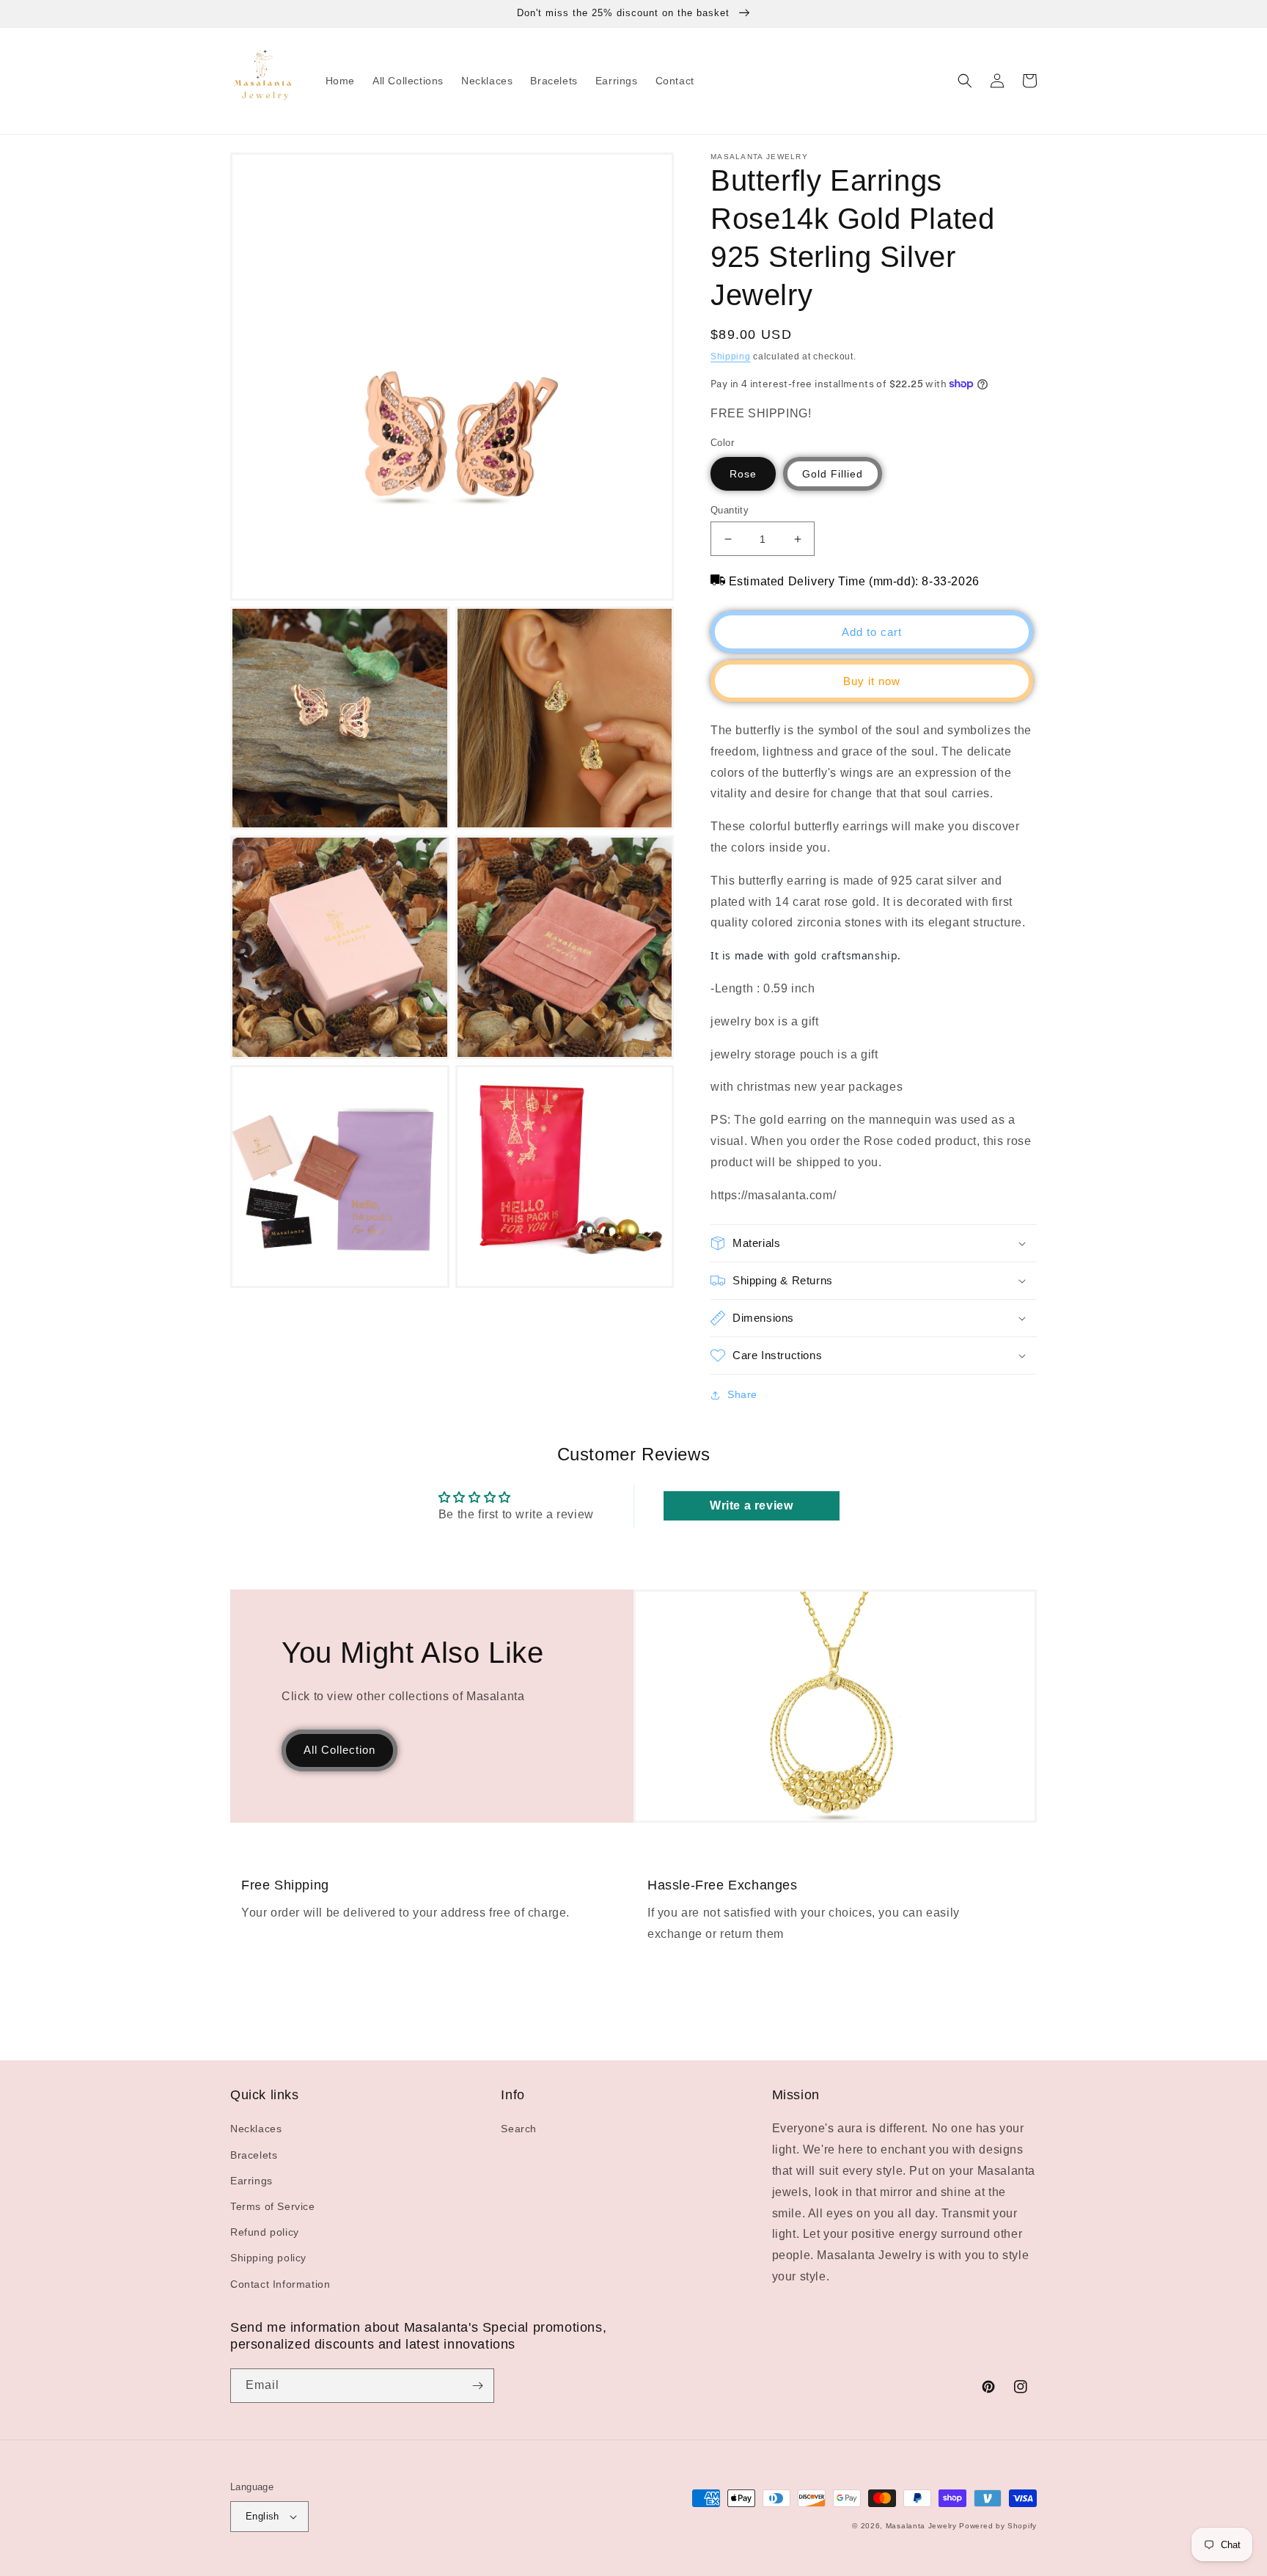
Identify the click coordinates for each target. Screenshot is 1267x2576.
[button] (965, 81)
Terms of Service (273, 2206)
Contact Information (280, 2284)
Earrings (251, 2181)
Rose (743, 474)
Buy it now (872, 681)
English (262, 2516)
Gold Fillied (833, 474)
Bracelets (254, 2155)
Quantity (730, 510)
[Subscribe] (477, 2386)
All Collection (339, 1750)
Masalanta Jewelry (921, 2526)
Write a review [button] (751, 1505)
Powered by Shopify (998, 2526)
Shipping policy (268, 2258)
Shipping (731, 356)
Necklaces (256, 2129)
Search (519, 2129)
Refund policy (265, 2232)
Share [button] (742, 1394)
